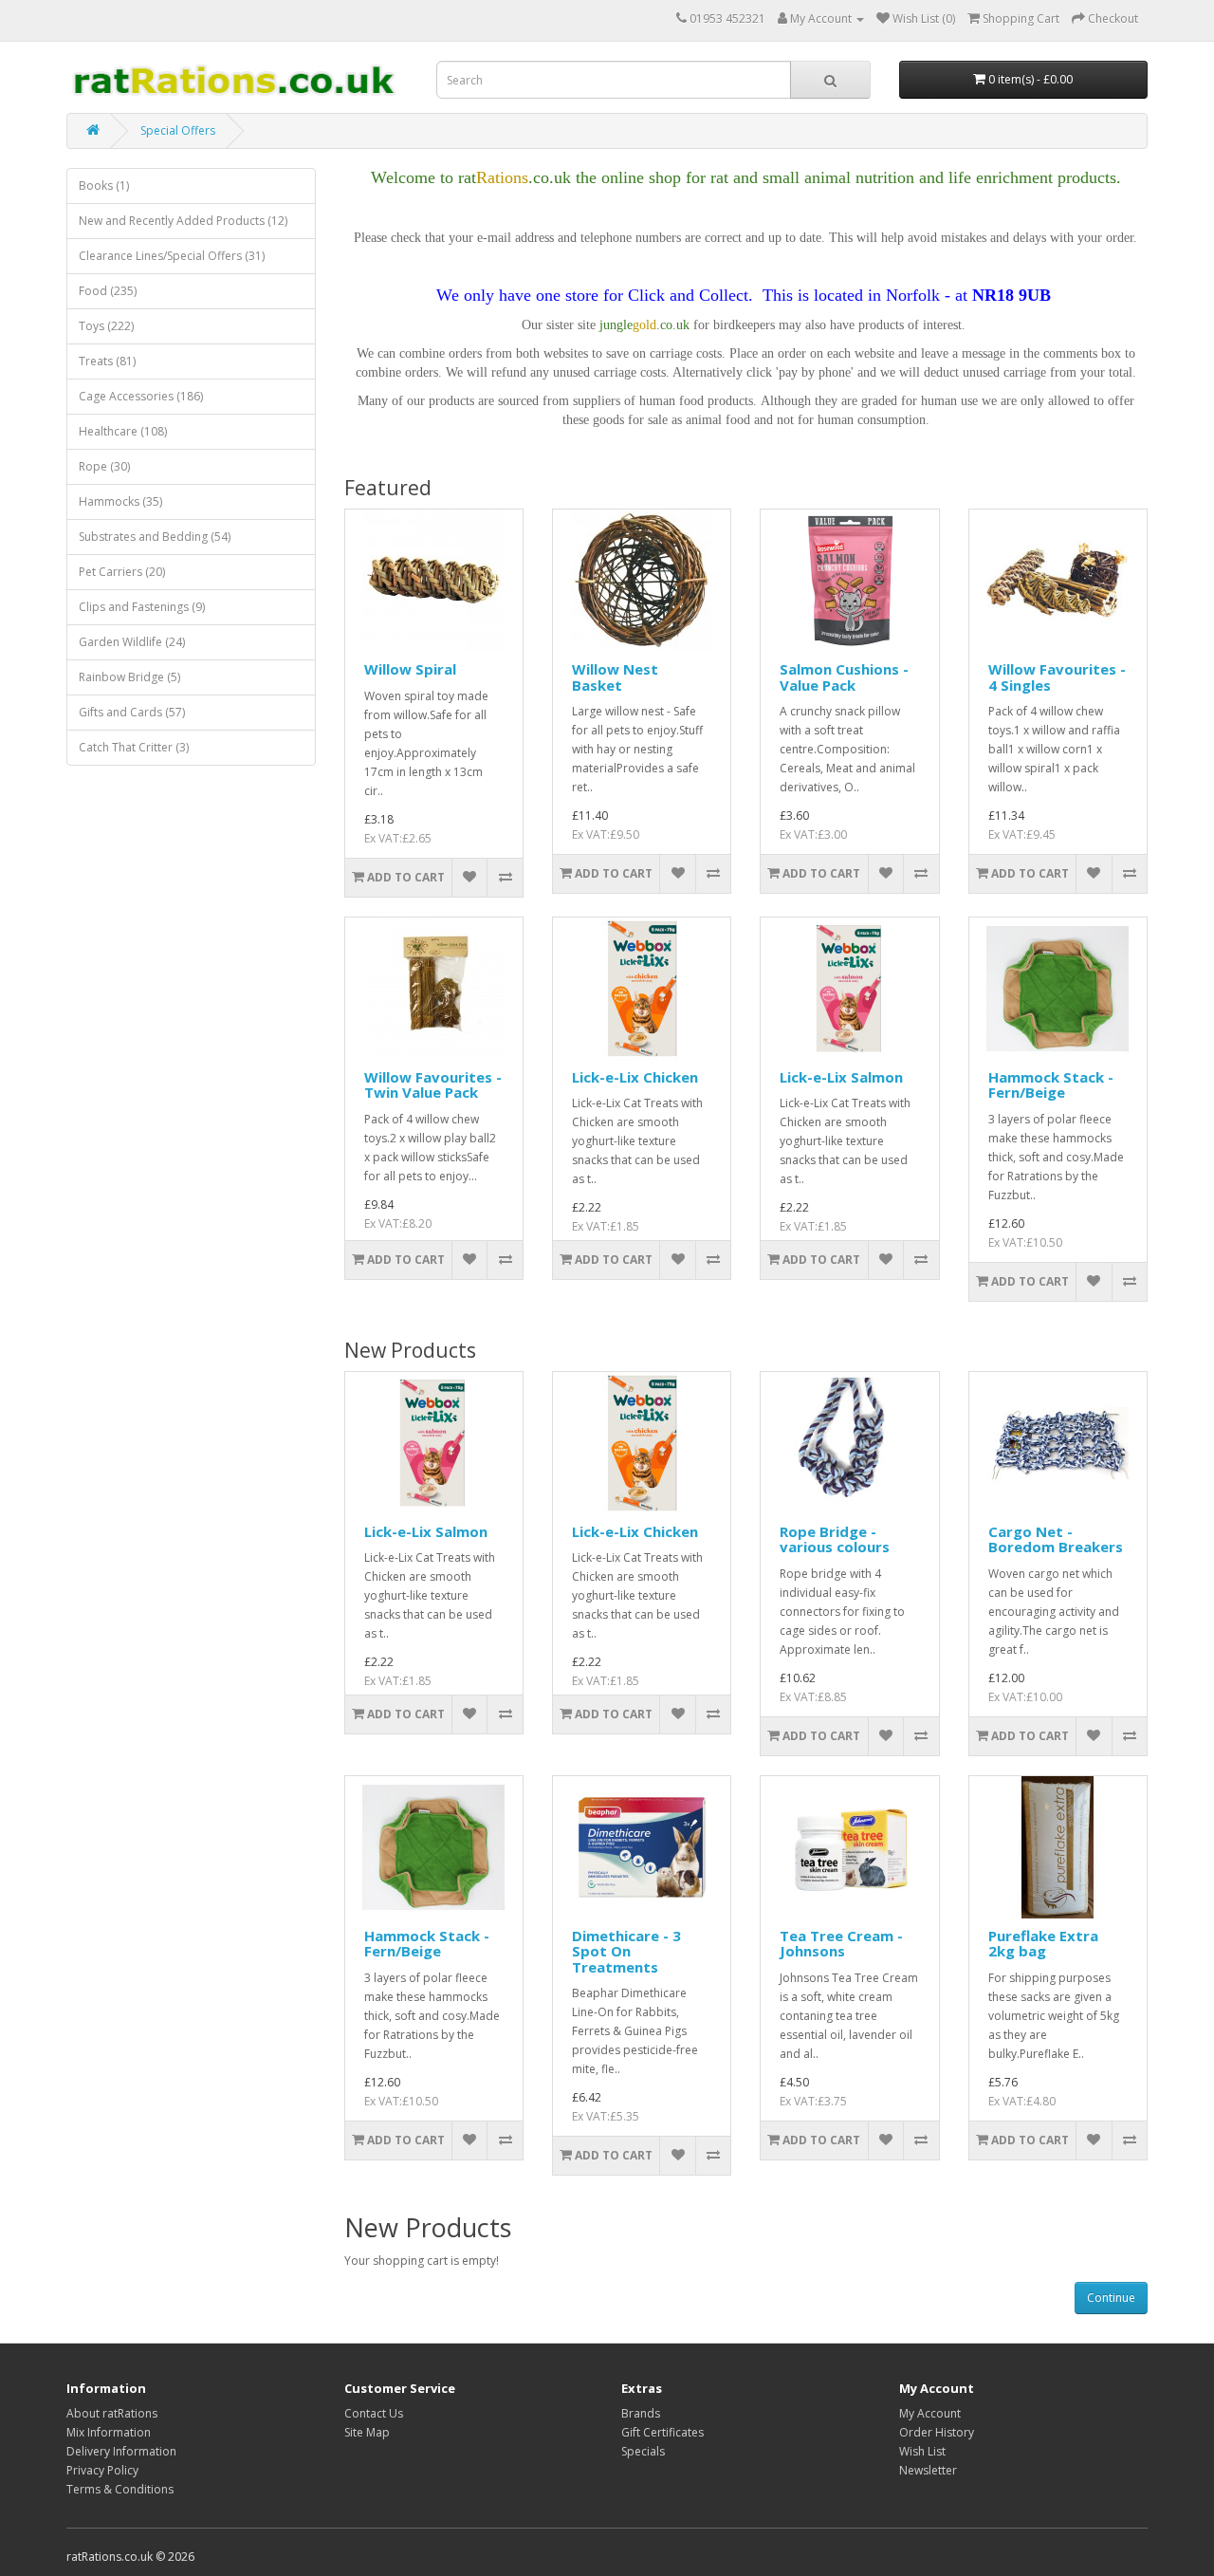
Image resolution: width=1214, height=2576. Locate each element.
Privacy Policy (102, 2470)
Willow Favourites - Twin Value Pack (433, 1085)
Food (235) (108, 291)
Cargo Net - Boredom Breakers (1056, 1539)
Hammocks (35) (120, 501)
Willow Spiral (410, 669)
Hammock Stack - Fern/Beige (1051, 1085)
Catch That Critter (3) (134, 747)
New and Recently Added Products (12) (183, 221)
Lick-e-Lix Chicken (635, 1077)
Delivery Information (121, 2451)
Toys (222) (106, 326)
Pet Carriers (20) (122, 572)
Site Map (367, 2432)
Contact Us (374, 2413)
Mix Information (109, 2432)
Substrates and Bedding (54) (155, 537)
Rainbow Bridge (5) (129, 677)
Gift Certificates (662, 2432)
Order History (937, 2432)
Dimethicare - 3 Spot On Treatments (626, 1951)
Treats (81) (107, 361)
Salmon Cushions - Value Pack (844, 677)
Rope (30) (104, 466)
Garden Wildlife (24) (132, 642)
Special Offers (178, 130)
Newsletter (928, 2470)
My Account (930, 2413)
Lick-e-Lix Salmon (841, 1077)
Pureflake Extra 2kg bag (1043, 1944)
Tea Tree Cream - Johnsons (841, 1944)
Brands (641, 2413)
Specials (643, 2451)
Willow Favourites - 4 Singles (1057, 677)
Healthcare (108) (123, 431)
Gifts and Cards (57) (132, 712)
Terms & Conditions (120, 2489)
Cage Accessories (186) (141, 396)
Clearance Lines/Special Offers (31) (172, 256)
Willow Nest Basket (615, 677)
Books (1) (104, 185)
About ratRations (112, 2413)
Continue (1111, 2298)
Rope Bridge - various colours (835, 1539)
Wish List (922, 2451)
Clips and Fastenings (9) (142, 607)
